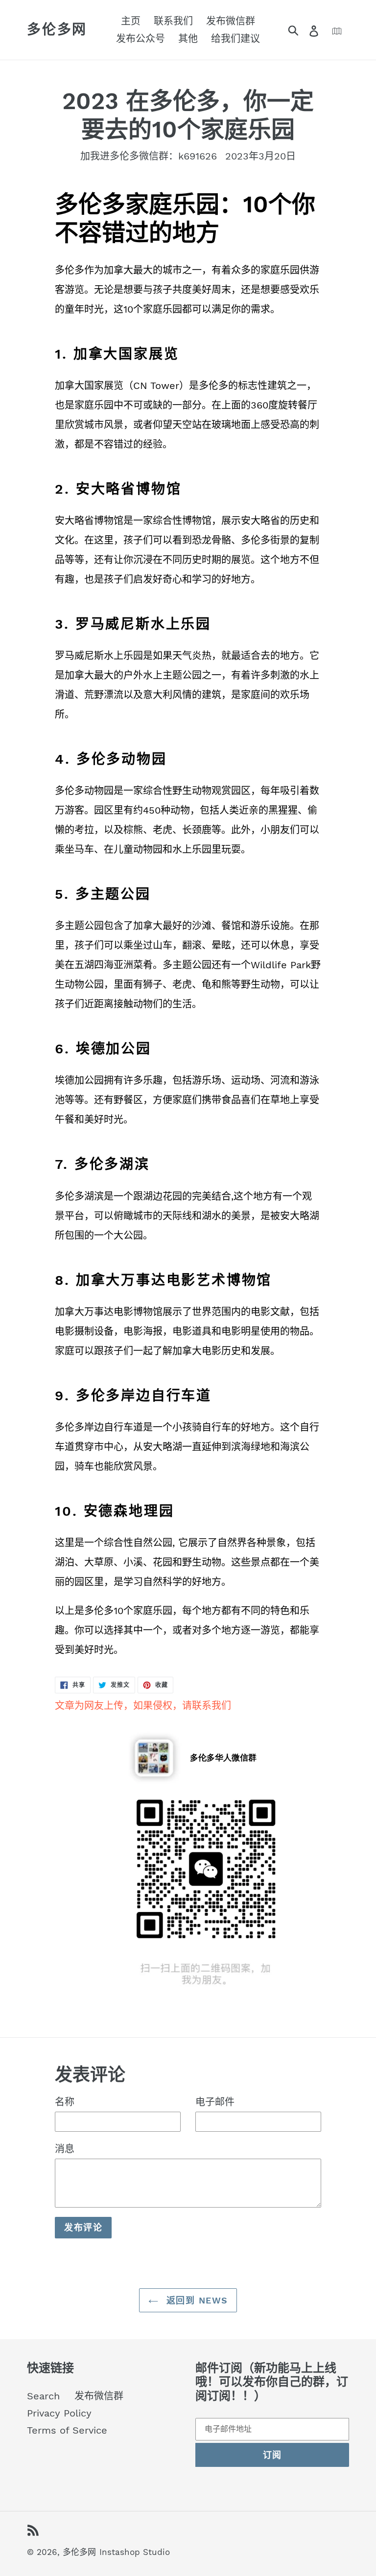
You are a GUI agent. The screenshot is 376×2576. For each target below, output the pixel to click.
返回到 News (196, 2300)
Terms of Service (67, 2430)
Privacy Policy (59, 2413)
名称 (65, 2102)
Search (43, 2396)
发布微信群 (99, 2396)
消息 (65, 2149)
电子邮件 (215, 2102)
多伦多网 (57, 30)
